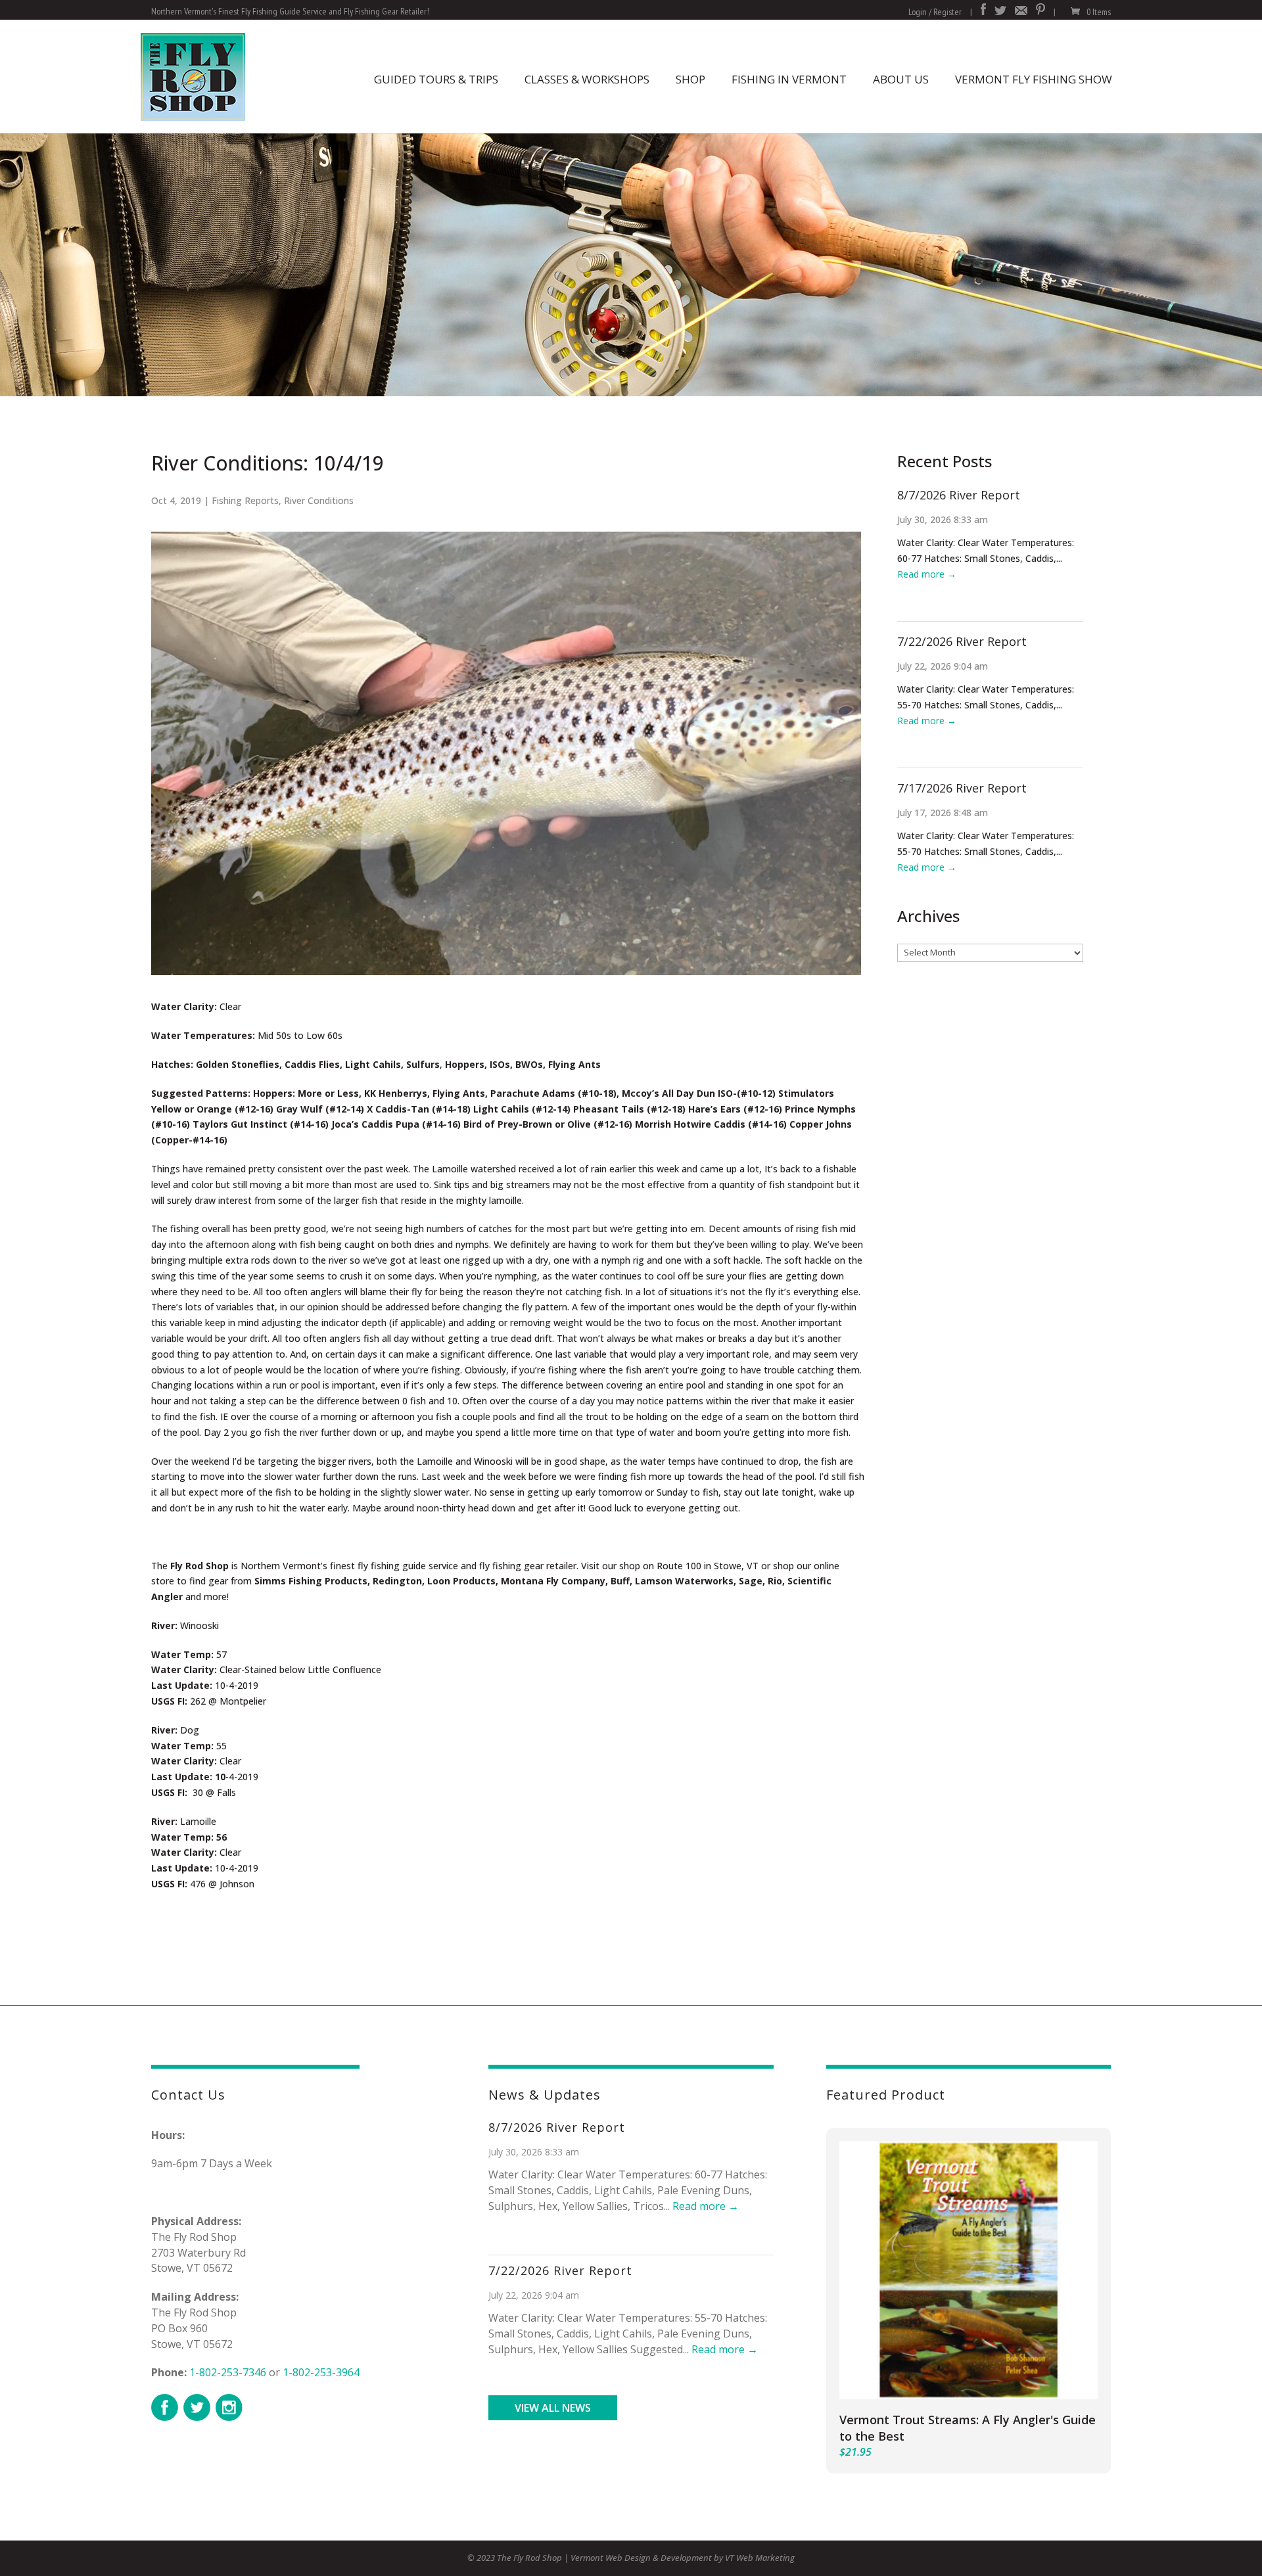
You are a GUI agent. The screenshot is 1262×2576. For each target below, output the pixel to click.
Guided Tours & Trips (436, 79)
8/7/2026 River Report (959, 495)
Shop (690, 79)
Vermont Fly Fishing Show (1034, 79)
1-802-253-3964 (321, 2372)
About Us (901, 79)
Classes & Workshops (587, 79)
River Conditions (319, 500)
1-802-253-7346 (228, 2372)
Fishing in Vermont (789, 79)
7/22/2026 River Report (962, 641)
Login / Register (935, 12)
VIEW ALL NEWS (553, 2408)
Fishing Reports (245, 500)
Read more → (927, 574)
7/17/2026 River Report (962, 788)
